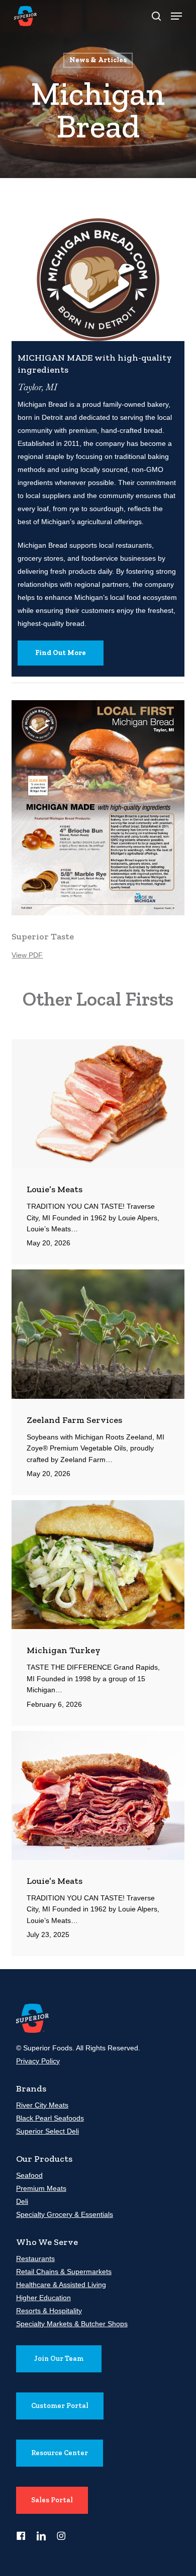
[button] (176, 16)
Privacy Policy (38, 2061)
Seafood (29, 2175)
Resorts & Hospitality (49, 2311)
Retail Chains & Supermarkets (64, 2272)
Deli (22, 2201)
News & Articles (98, 60)
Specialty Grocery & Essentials (65, 2214)
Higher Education (43, 2298)
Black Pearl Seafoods (50, 2118)
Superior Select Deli (47, 2131)
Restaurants (35, 2259)
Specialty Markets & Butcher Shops (72, 2324)
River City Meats (42, 2105)
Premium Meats (41, 2188)
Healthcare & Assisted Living (61, 2285)
